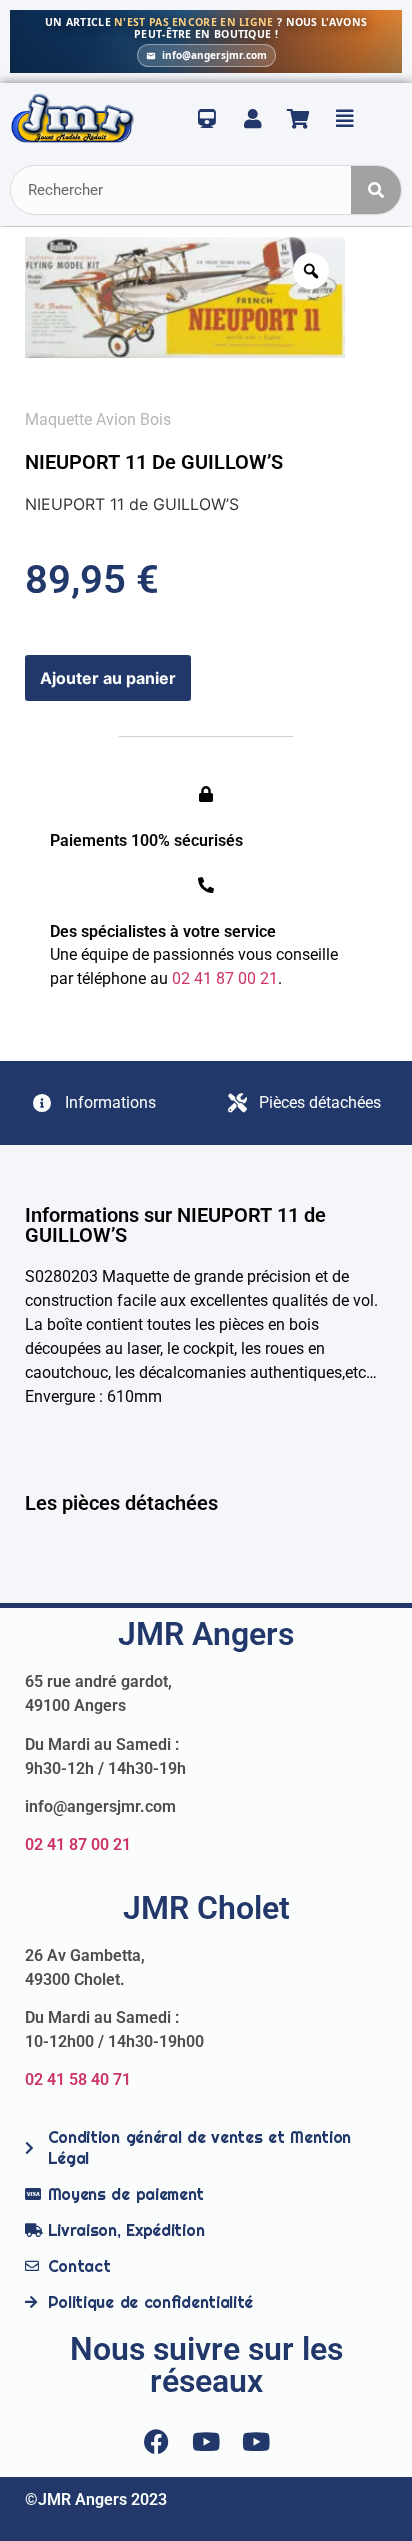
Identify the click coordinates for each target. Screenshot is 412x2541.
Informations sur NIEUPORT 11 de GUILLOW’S (175, 1225)
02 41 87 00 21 (78, 1844)
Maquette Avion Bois (98, 419)
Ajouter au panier (108, 678)
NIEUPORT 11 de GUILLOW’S (154, 462)
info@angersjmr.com (214, 55)
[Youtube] (206, 2442)
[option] (185, 297)
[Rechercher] (376, 190)
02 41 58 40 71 (78, 2079)
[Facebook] (156, 2442)
